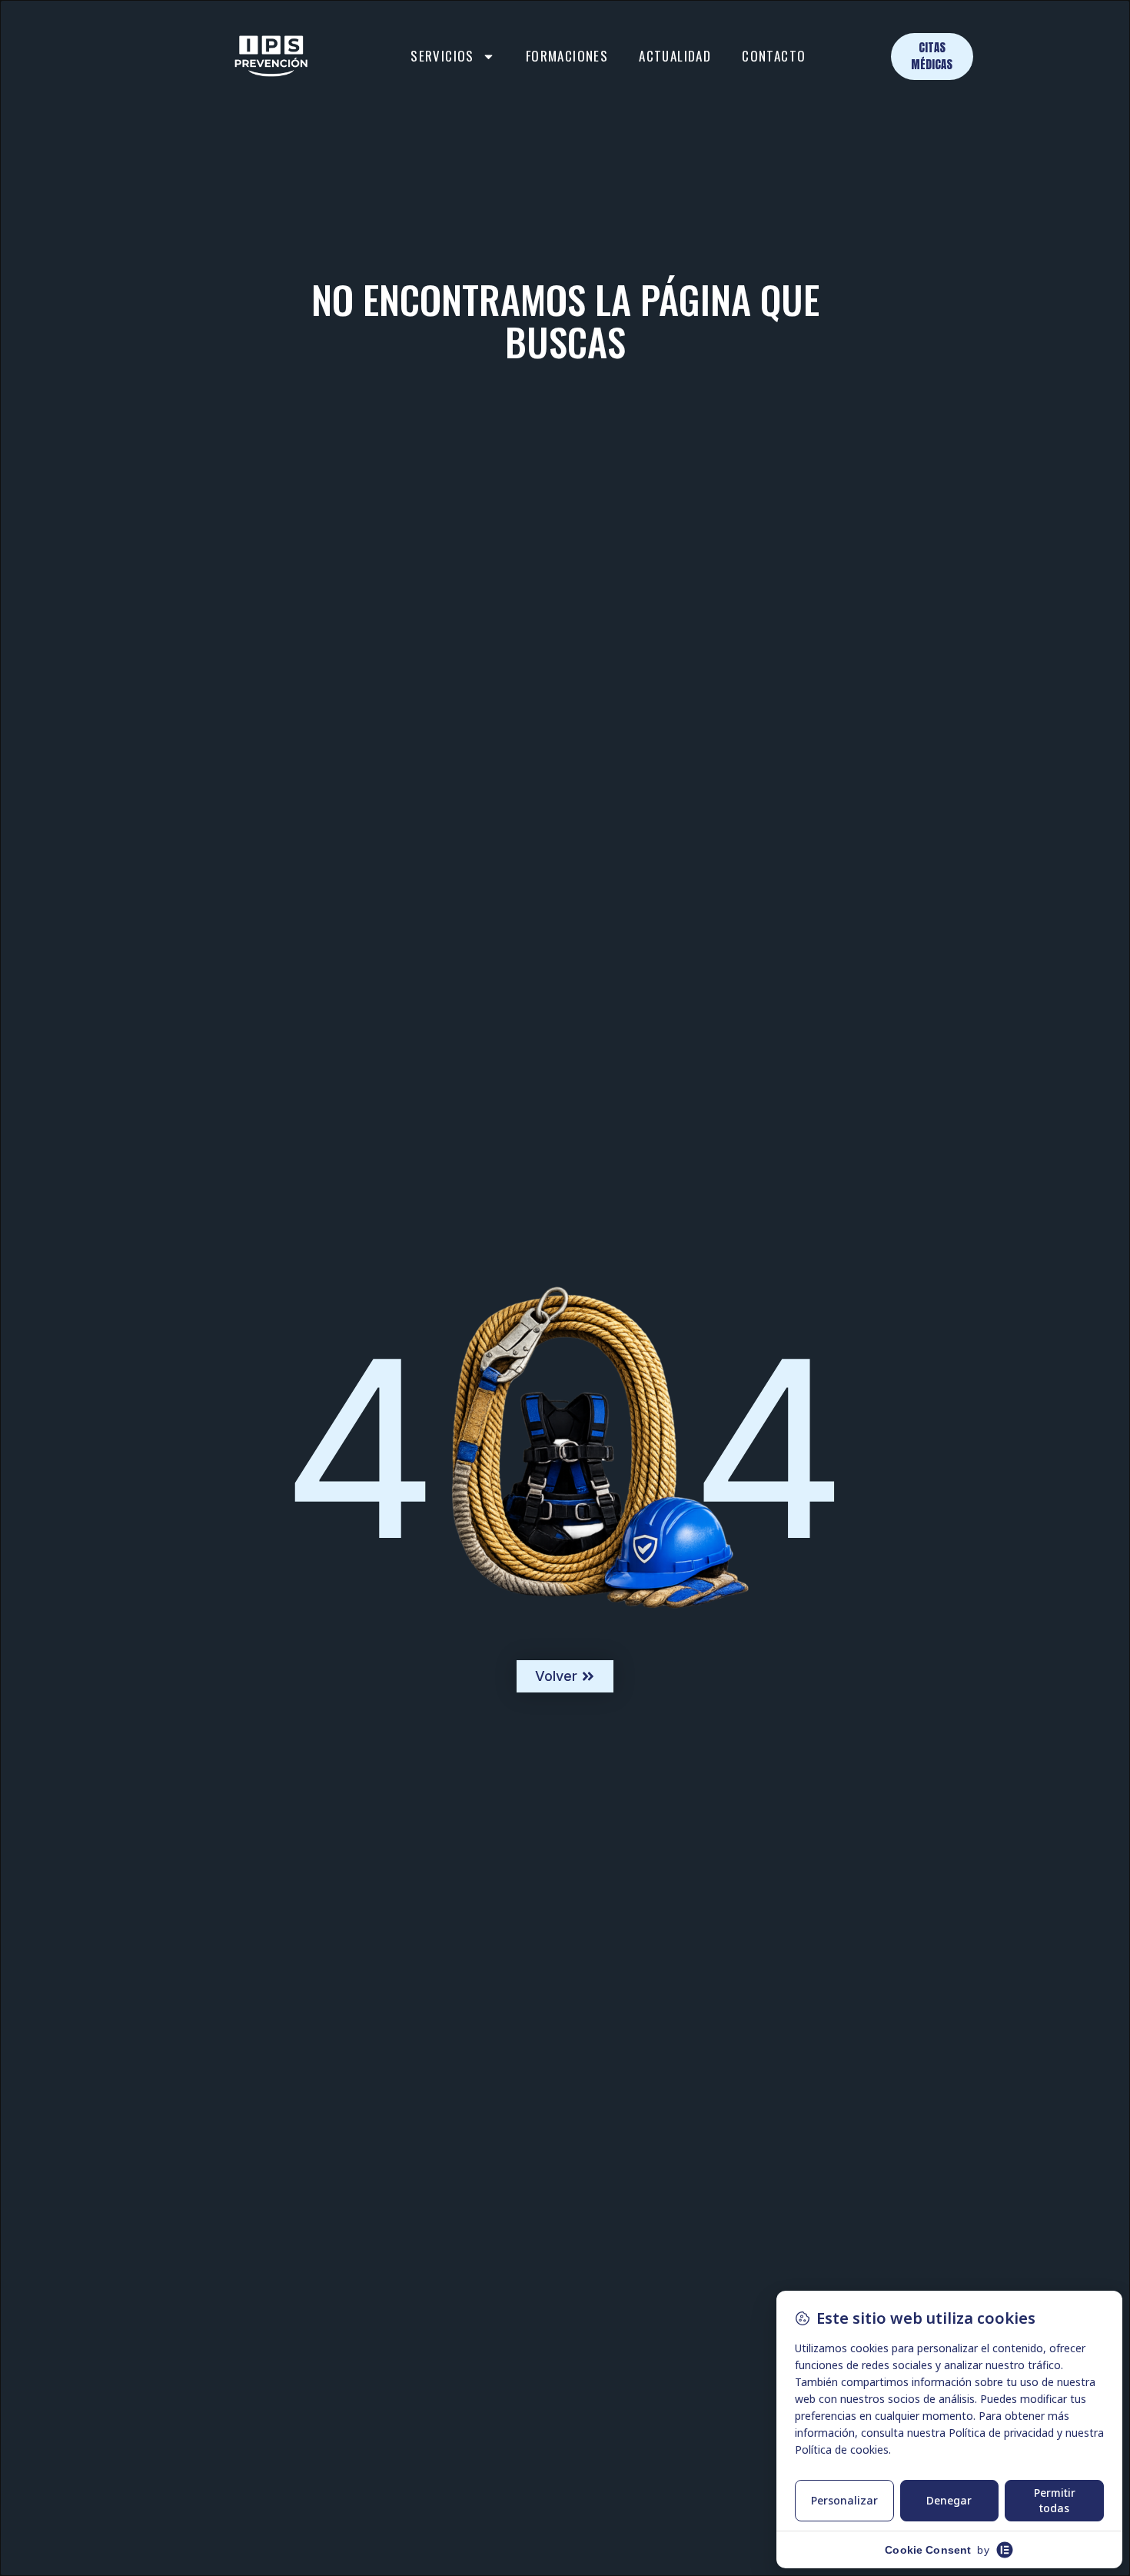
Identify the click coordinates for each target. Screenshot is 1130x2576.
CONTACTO (774, 56)
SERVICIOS (442, 56)
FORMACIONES (567, 56)
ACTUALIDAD (675, 56)
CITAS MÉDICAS (932, 56)
